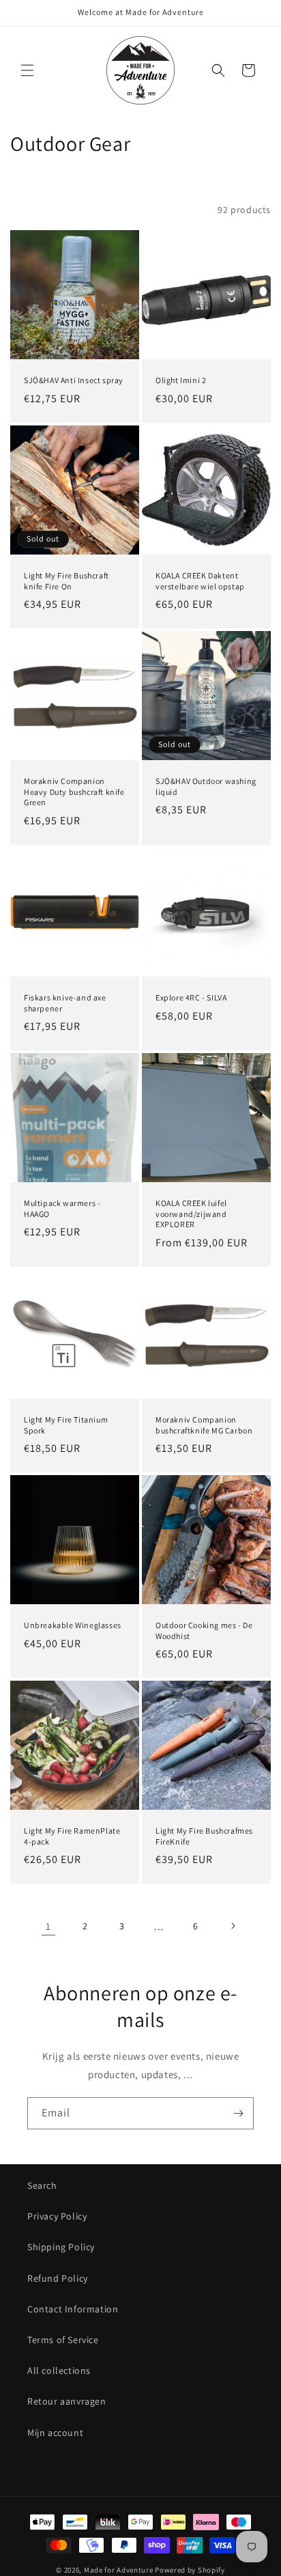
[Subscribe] (238, 2113)
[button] (27, 70)
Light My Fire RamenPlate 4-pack (72, 1836)
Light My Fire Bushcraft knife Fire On (66, 581)
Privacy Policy (57, 2216)
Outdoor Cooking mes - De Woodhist (204, 1630)
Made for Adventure (119, 2570)
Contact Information (73, 2309)
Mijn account (55, 2433)
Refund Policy (58, 2278)
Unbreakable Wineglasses (73, 1625)
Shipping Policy (61, 2247)
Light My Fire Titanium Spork (66, 1425)
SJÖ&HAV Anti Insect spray (74, 380)
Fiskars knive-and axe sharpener (65, 1003)
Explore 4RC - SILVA (191, 997)
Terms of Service (63, 2340)
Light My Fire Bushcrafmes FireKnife (204, 1836)
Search (42, 2185)
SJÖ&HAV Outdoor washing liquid (206, 786)
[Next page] (233, 1926)
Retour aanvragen (67, 2401)
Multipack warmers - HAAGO (62, 1208)
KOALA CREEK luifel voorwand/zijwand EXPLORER (191, 1214)
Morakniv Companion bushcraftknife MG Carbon (204, 1425)
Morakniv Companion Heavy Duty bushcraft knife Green (74, 792)
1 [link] (48, 1926)
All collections (59, 2370)
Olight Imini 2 (181, 380)
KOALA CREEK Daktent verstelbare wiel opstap (200, 581)
